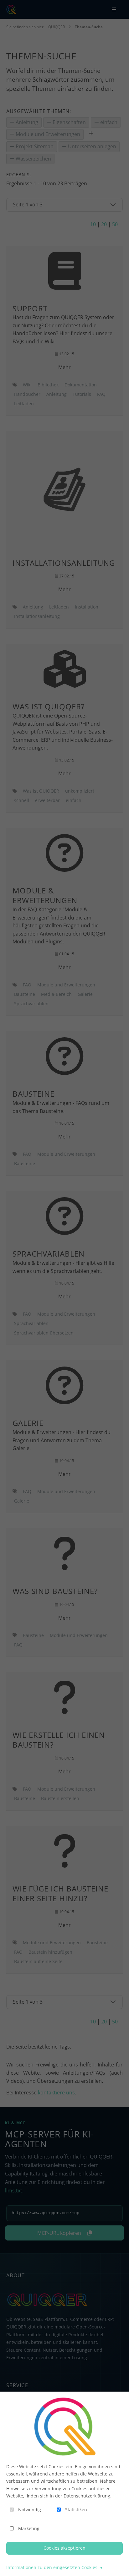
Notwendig (30, 2510)
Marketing (29, 2528)
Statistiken (76, 2510)
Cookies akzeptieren (64, 2548)
